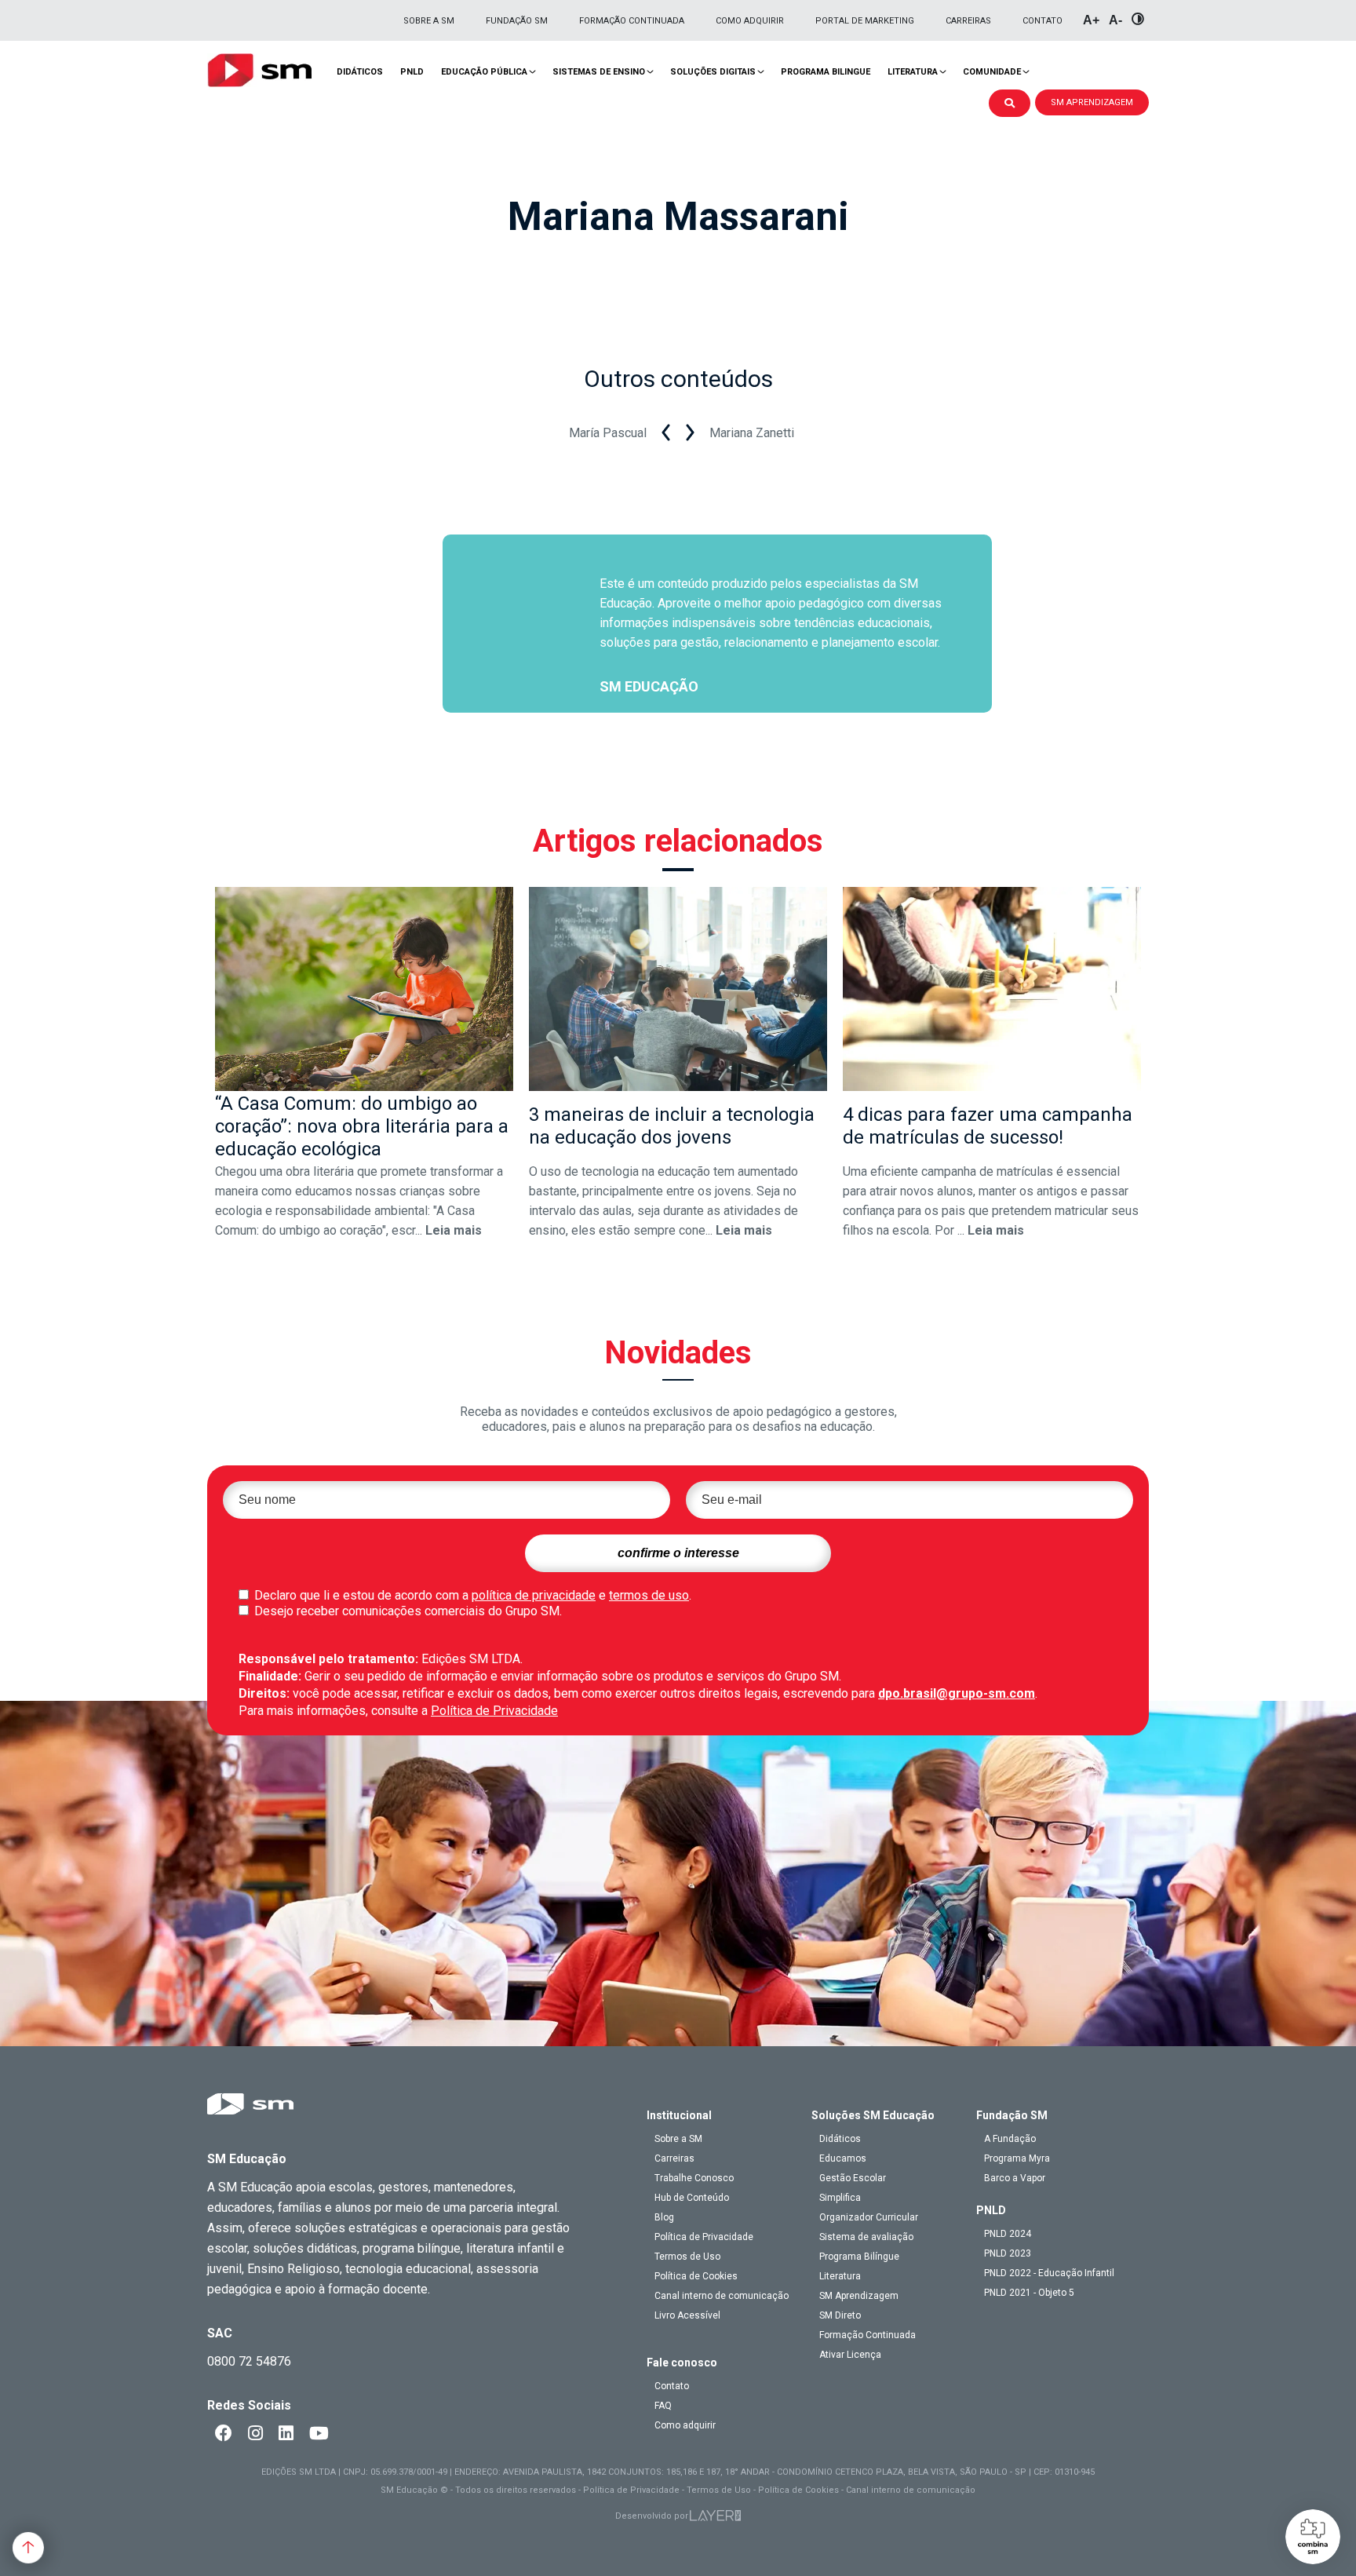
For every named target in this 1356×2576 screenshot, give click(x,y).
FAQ (663, 2406)
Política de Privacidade (494, 1711)
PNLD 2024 (1008, 2234)
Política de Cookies (696, 2276)
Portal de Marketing (865, 21)
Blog (664, 2217)
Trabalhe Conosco (694, 2178)
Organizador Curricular (869, 2217)
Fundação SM (517, 21)
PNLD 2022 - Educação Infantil (1049, 2273)
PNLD (412, 72)
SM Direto (840, 2315)
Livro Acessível (687, 2315)
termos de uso (649, 1595)
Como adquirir (750, 21)
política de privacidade (534, 1595)
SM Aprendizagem (859, 2296)
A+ (1091, 20)
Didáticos (360, 72)
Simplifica (840, 2198)
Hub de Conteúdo (692, 2198)
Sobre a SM (429, 21)
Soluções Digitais (713, 72)
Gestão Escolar (853, 2178)
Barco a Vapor (1015, 2178)
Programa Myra (1017, 2158)
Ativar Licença (850, 2355)
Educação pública (484, 72)
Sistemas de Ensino (599, 72)
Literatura (913, 72)
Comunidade (992, 72)
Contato (1043, 21)
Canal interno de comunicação (722, 2296)
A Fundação (1010, 2139)
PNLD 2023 (1008, 2253)
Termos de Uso (687, 2257)
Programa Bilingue (826, 72)
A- (1115, 20)
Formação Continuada (632, 21)
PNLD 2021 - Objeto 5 (1029, 2293)
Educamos (843, 2158)
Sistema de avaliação (866, 2237)
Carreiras (968, 21)
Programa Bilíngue (859, 2257)
